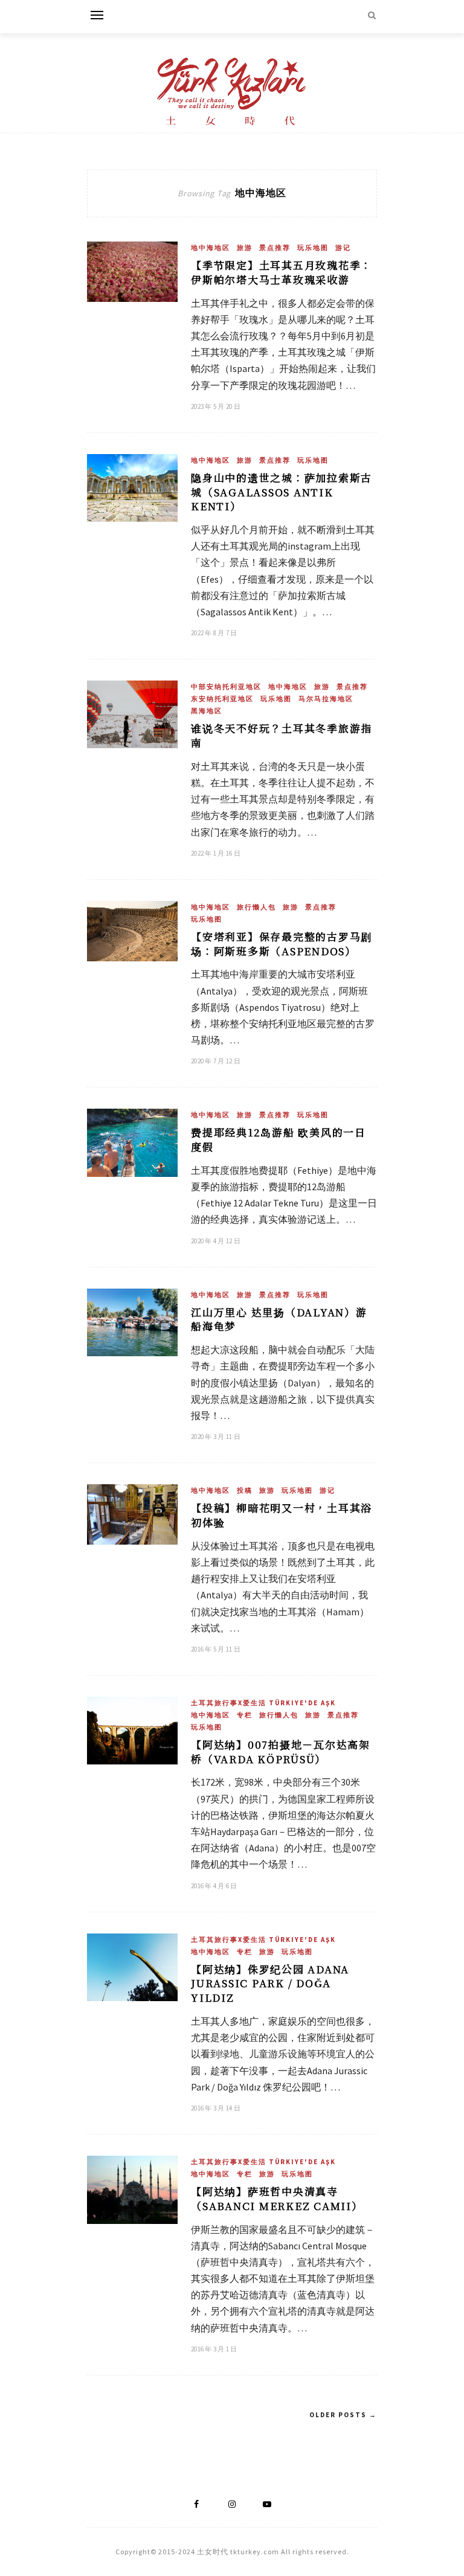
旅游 (245, 248)
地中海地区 (211, 248)
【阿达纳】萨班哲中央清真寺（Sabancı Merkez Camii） (277, 2198)
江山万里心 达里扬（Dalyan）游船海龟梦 (279, 1319)
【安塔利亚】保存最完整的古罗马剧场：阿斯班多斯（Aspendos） (282, 944)
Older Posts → (343, 2415)
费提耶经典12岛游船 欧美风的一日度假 (279, 1139)
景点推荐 (275, 248)
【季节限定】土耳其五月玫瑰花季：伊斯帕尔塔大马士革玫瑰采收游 (282, 272)
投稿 (245, 1490)
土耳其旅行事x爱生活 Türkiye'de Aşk (263, 1703)
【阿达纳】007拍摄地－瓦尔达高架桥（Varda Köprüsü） (281, 1751)
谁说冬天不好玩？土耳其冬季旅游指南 (282, 735)
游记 (343, 248)
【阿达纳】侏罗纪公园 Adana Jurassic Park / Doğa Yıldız (270, 1983)
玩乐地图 (313, 248)
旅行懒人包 (256, 907)
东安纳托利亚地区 (222, 699)
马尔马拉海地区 (326, 699)
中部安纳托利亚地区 (226, 687)
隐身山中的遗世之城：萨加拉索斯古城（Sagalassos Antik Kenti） (282, 492)
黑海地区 (207, 711)
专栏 (245, 1715)
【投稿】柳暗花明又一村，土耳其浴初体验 (282, 1515)
